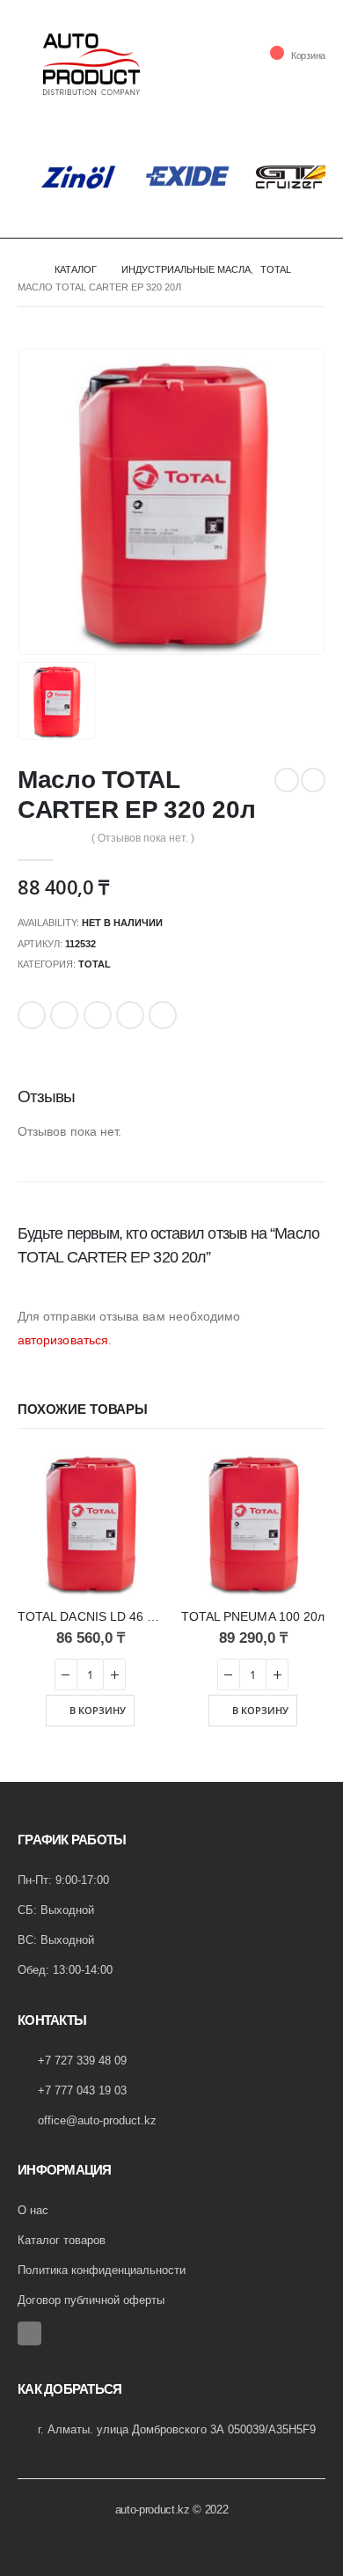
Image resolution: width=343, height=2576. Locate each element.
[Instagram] (29, 2333)
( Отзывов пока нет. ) (143, 838)
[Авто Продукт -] (91, 64)
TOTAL (95, 964)
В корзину (98, 1710)
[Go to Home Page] (24, 269)
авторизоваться (63, 1340)
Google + (130, 1015)
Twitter (64, 1015)
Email (163, 1015)
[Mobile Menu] (30, 64)
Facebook (32, 1015)
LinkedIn (98, 1015)
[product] (90, 1523)
